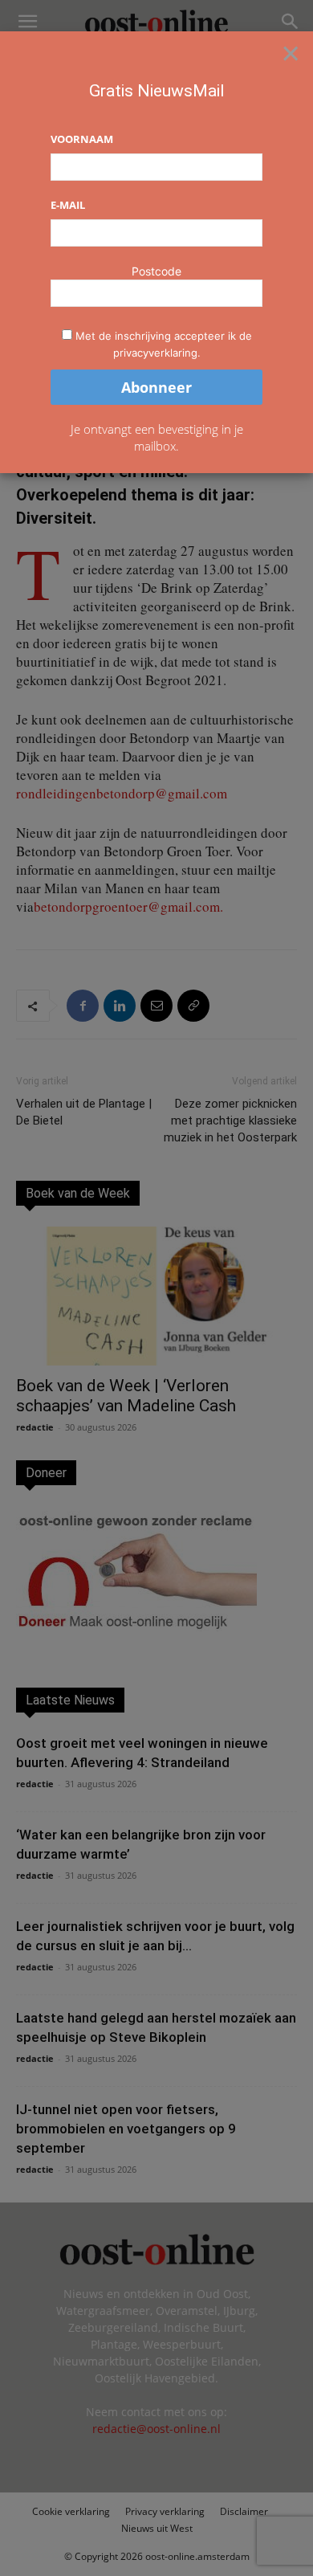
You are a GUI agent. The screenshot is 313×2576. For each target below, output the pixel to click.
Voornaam (82, 139)
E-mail (68, 205)
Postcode (156, 271)
